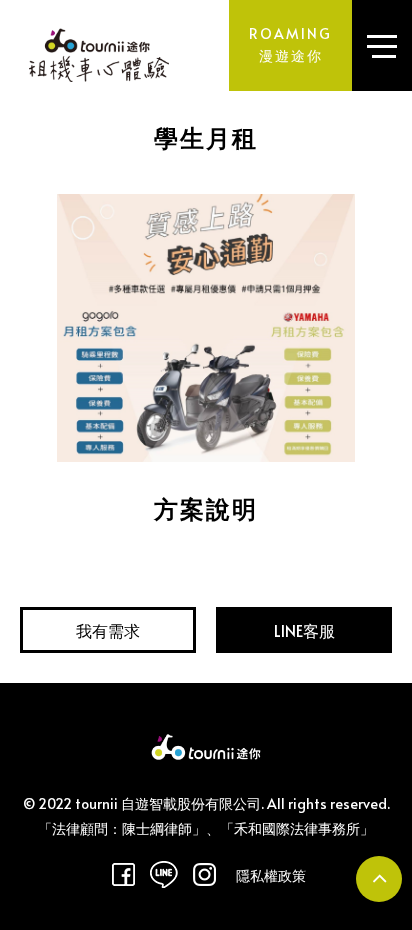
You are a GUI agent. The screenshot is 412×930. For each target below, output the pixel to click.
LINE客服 (304, 630)
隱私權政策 (271, 876)
